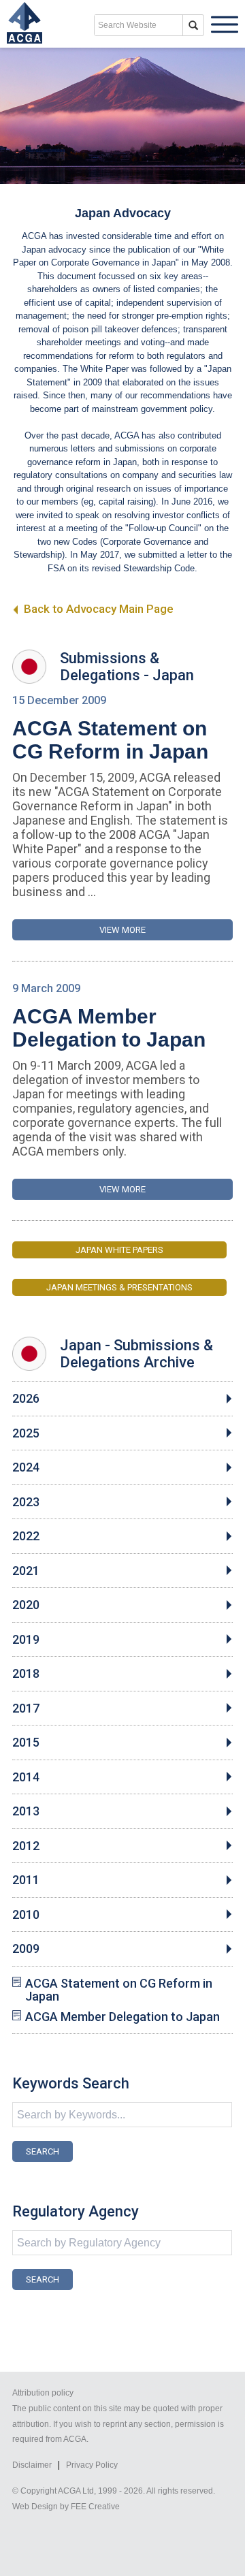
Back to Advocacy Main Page (97, 609)
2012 (26, 1846)
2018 (26, 1674)
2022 (26, 1536)
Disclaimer (32, 2465)
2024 (26, 1467)
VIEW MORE (122, 930)
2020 (26, 1605)
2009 (26, 1949)
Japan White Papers (119, 1250)
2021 (26, 1571)
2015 (26, 1743)
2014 (26, 1777)
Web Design (35, 2507)
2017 (26, 1708)
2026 (26, 1399)
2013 (26, 1811)
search (193, 25)
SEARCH (43, 2151)
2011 (26, 1880)
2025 (26, 1433)
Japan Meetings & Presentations (119, 1287)
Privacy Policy (92, 2465)
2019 (26, 1640)
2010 (26, 1915)
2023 (26, 1502)
